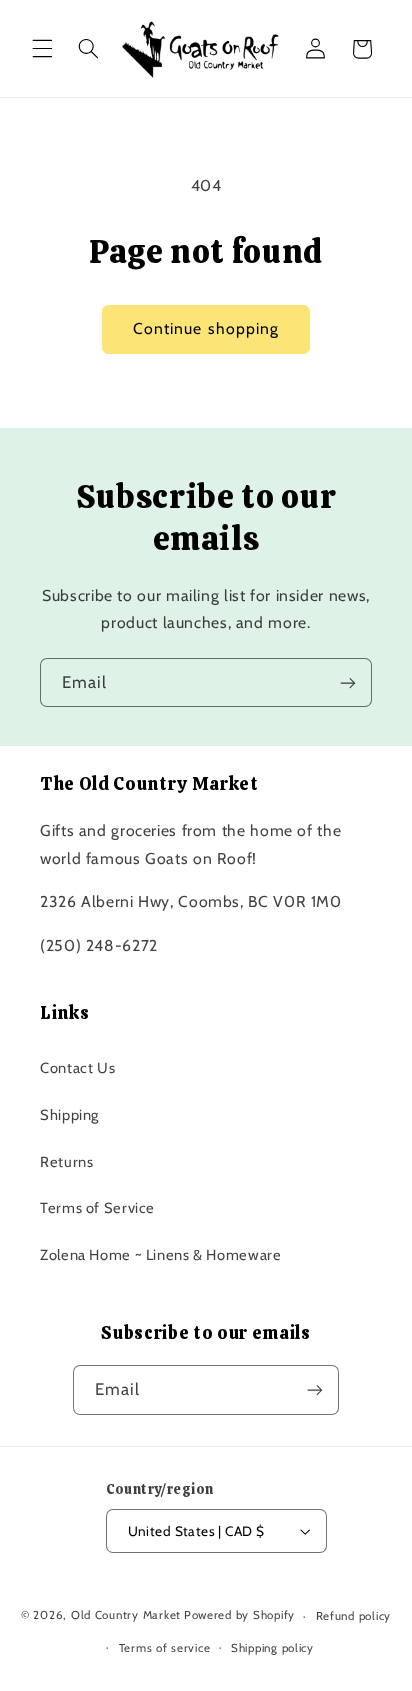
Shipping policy (272, 1648)
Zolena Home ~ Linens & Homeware (161, 1255)
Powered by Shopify (239, 1616)
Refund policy (354, 1616)
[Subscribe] (348, 682)
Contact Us (77, 1068)
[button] (42, 49)
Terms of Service (97, 1208)
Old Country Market (126, 1616)
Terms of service (165, 1648)
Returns (66, 1162)
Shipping (69, 1115)
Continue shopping (206, 328)
